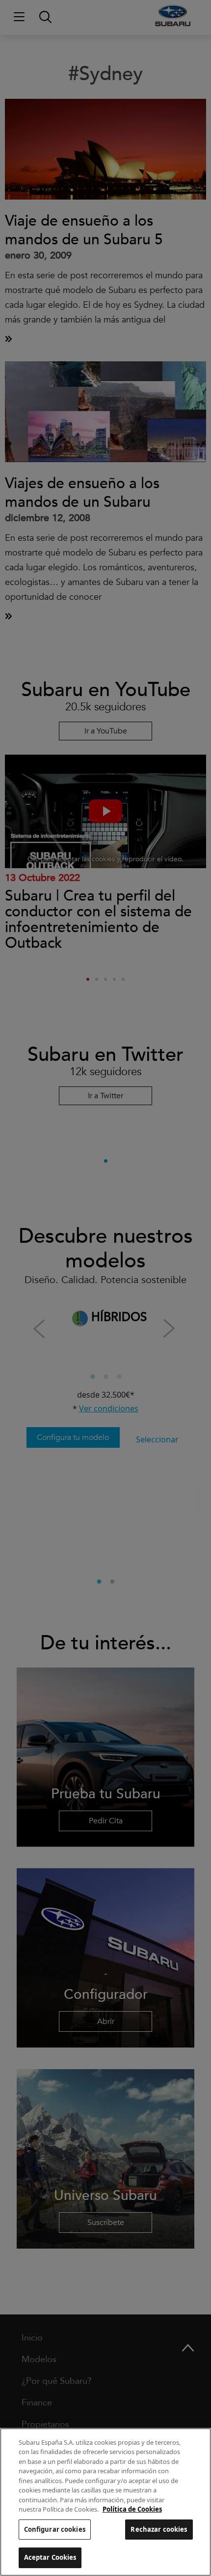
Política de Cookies (132, 2509)
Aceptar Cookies (50, 2557)
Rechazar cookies (159, 2529)
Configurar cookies (55, 2529)
